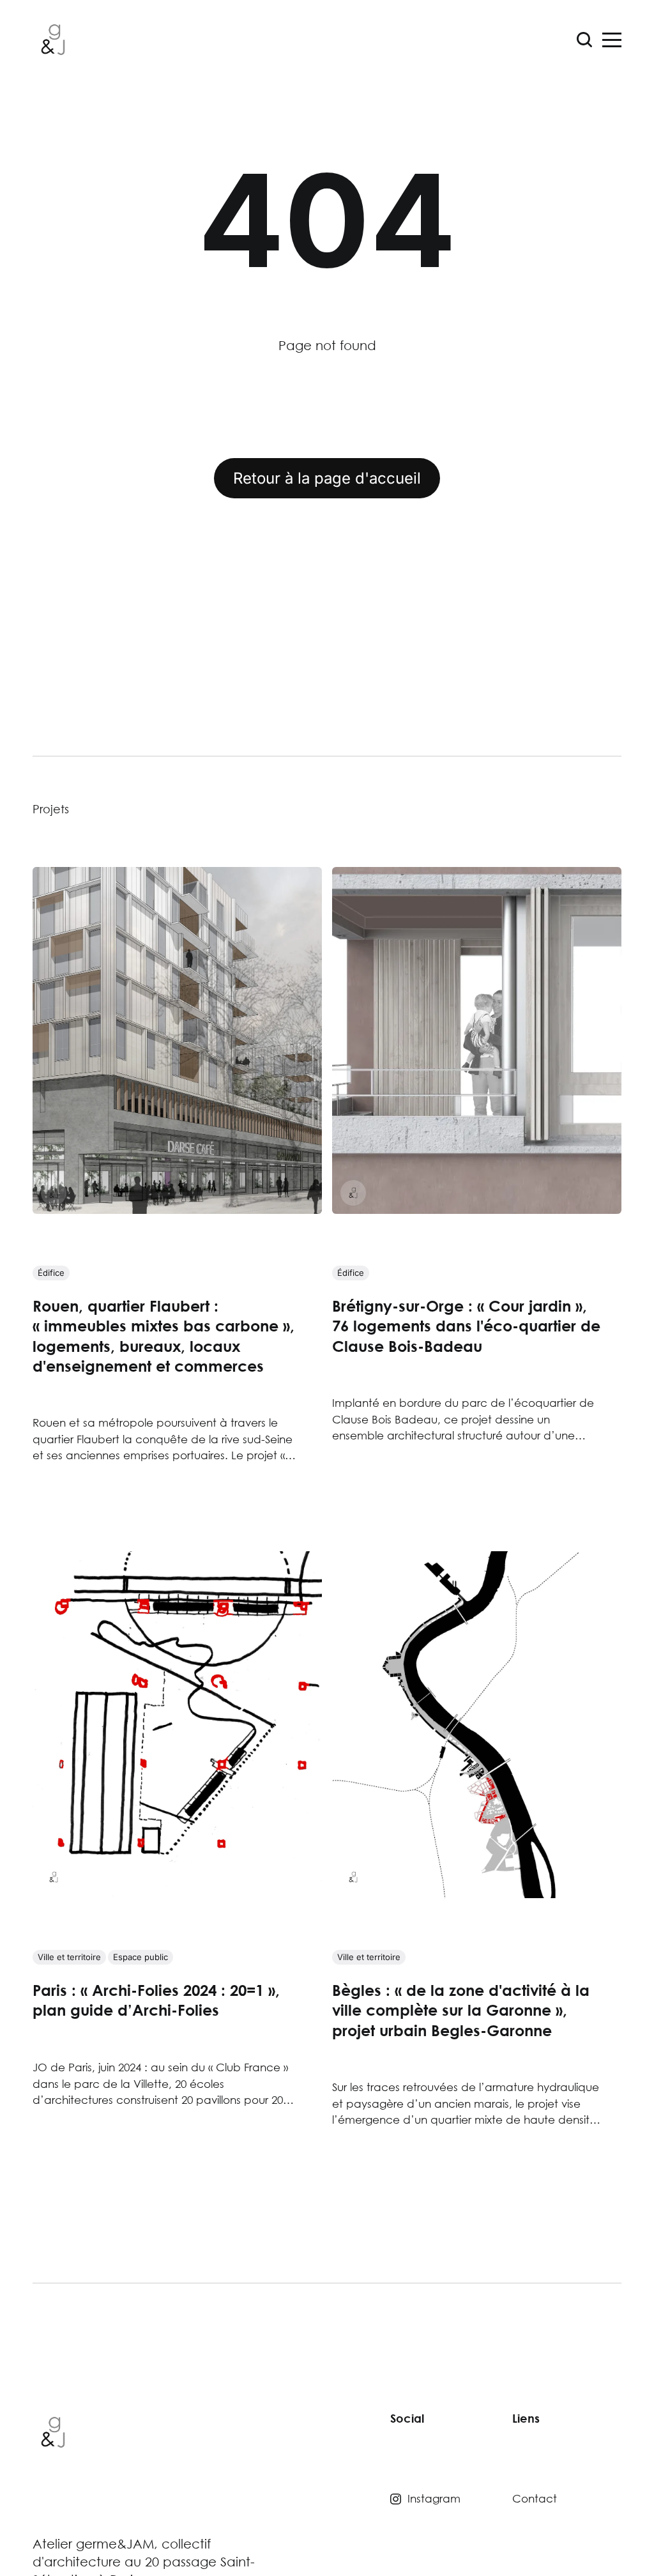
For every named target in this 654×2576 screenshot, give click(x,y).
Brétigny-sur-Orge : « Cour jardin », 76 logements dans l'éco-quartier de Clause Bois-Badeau (466, 1326)
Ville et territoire (69, 1957)
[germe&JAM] (54, 1193)
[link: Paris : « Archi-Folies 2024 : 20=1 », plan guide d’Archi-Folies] (177, 1893)
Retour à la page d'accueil (327, 478)
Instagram (434, 2498)
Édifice (51, 1273)
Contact (535, 2498)
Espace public (141, 1957)
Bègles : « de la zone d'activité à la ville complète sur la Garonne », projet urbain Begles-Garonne (461, 2010)
